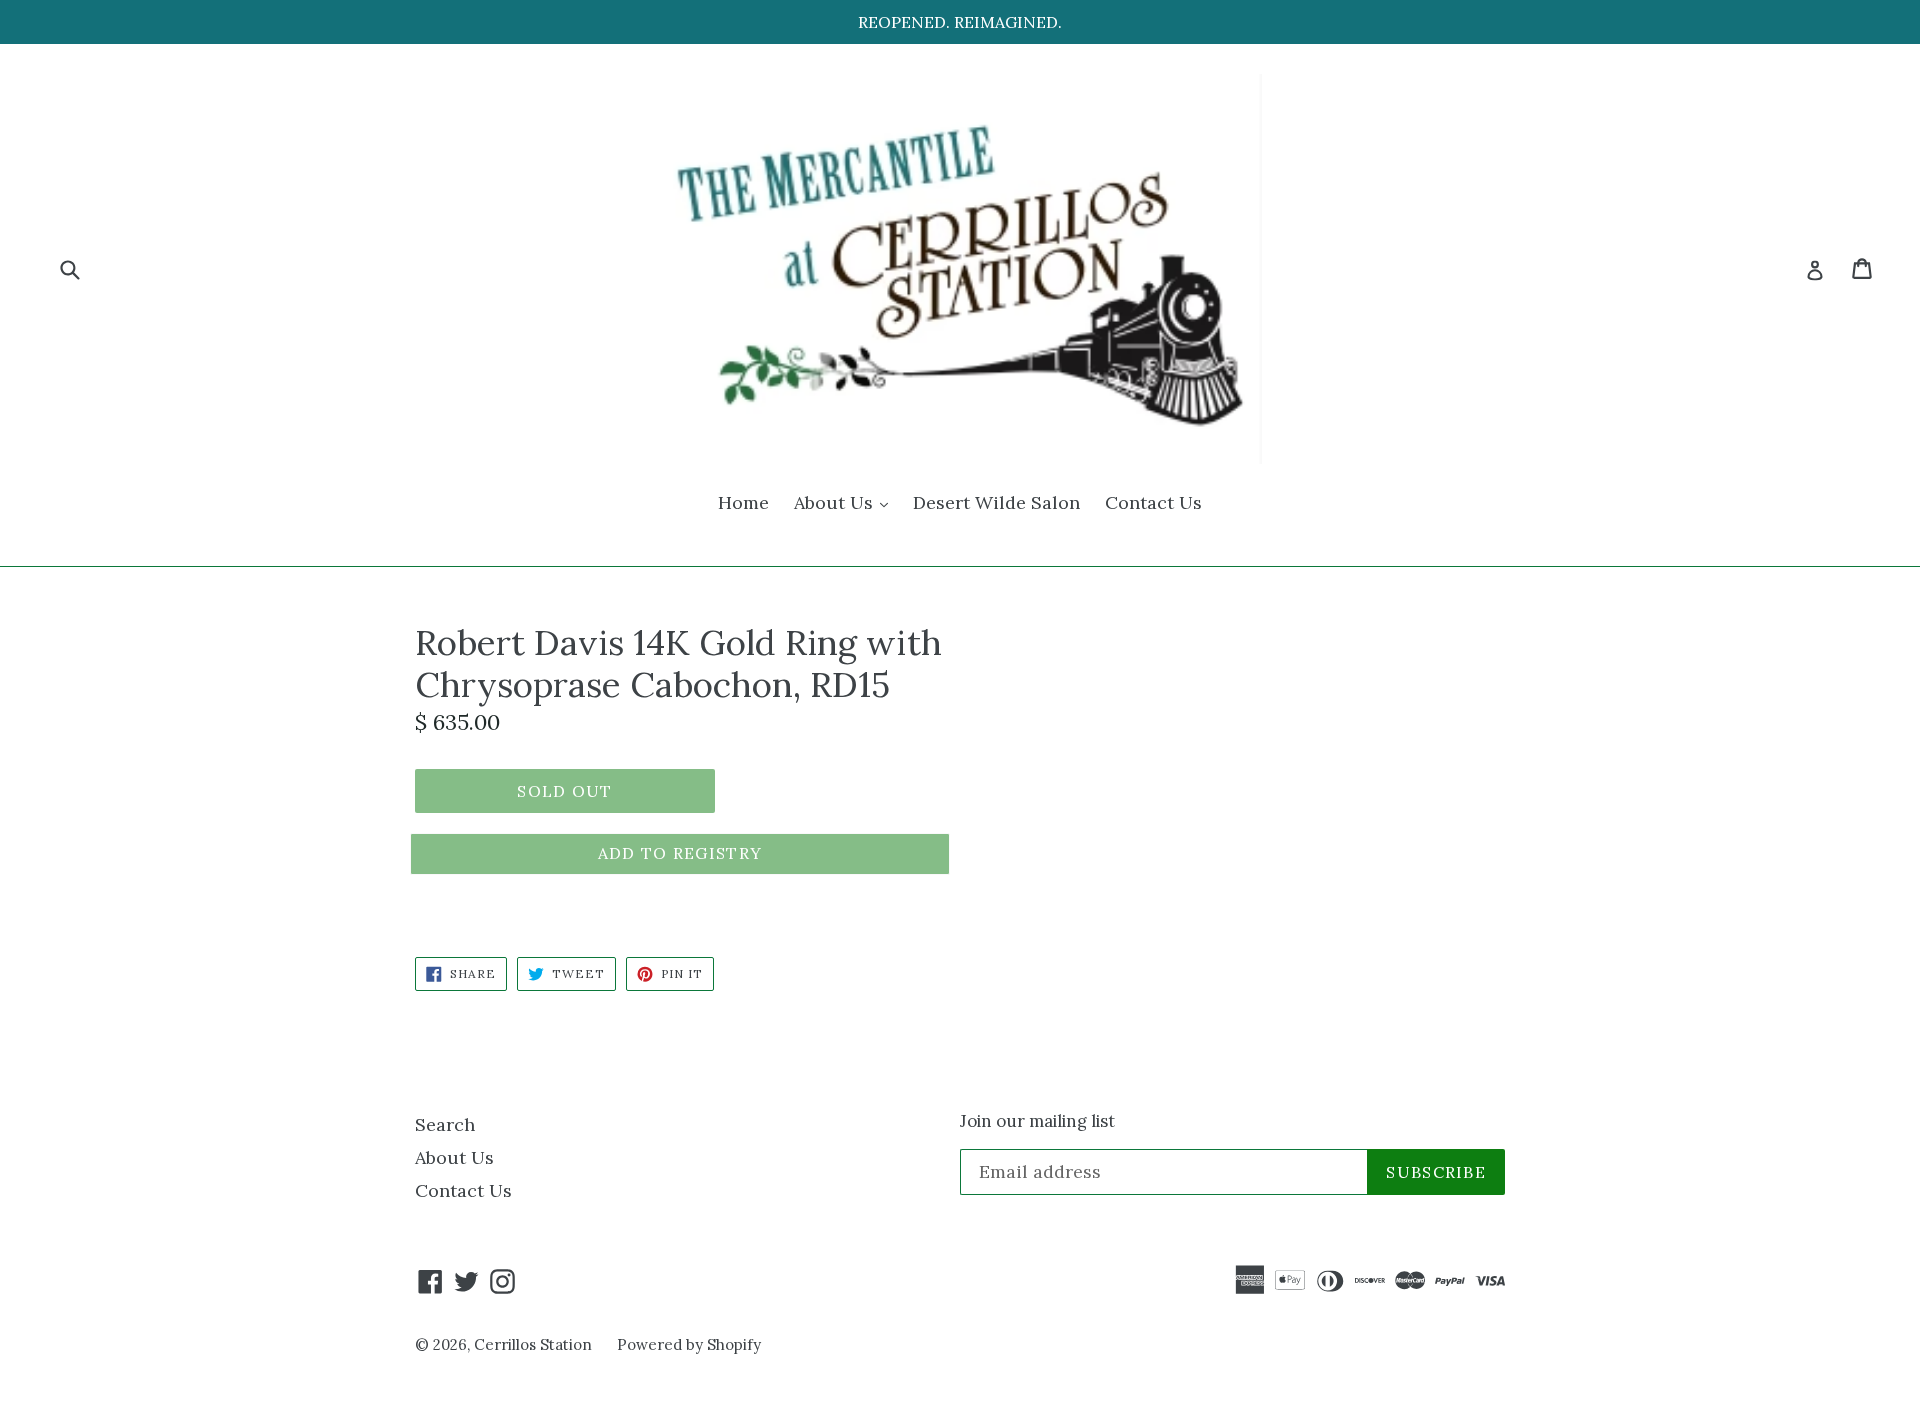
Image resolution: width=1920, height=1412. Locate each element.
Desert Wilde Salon (996, 502)
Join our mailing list (1037, 1121)
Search (445, 1124)
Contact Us (1153, 502)
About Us (846, 502)
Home (743, 502)
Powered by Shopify (689, 1344)
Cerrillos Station (533, 1344)
